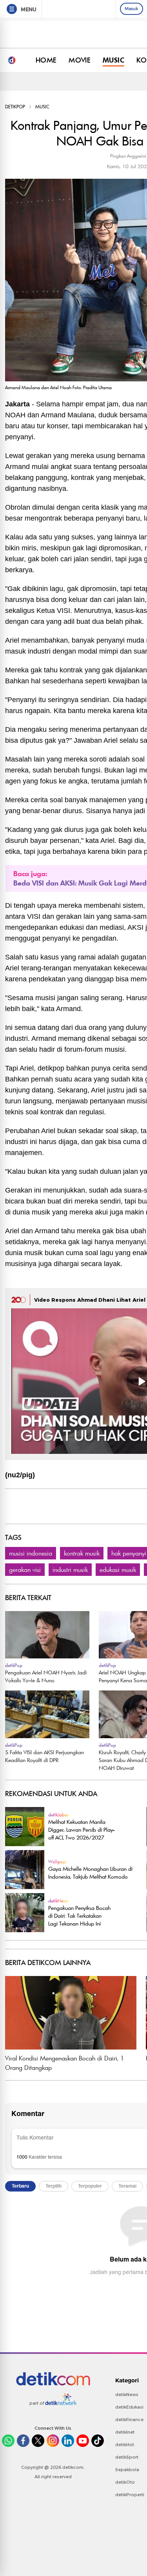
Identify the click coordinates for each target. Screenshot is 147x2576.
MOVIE (80, 60)
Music (42, 107)
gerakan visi (25, 1570)
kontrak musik (82, 1553)
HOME (46, 60)
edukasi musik (118, 1570)
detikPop (15, 107)
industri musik (70, 1570)
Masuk (132, 9)
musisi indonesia (31, 1553)
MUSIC (113, 60)
